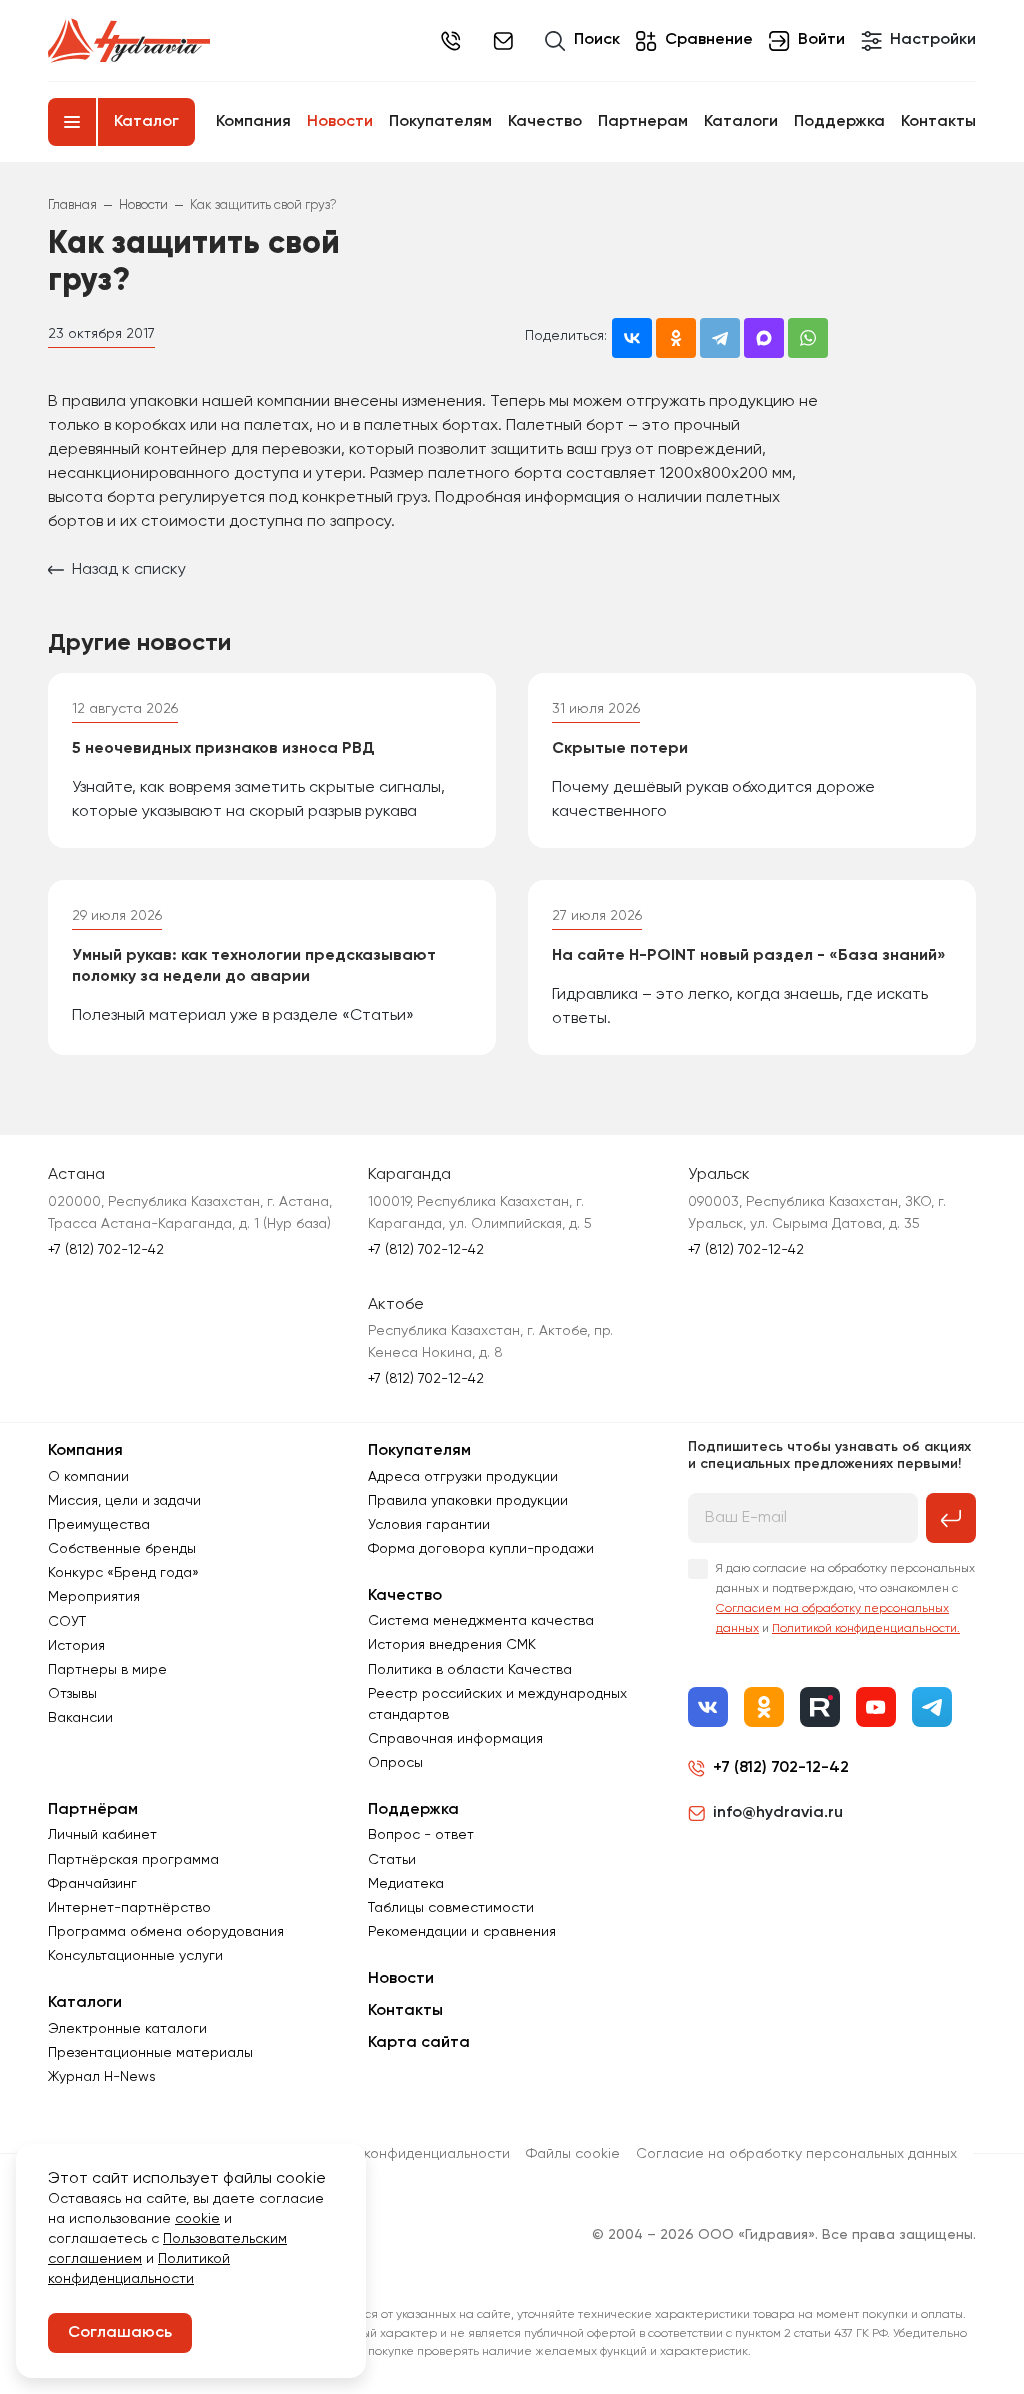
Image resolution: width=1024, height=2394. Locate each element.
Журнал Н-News (102, 2077)
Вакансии (80, 1718)
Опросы (395, 1763)
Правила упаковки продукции (468, 1501)
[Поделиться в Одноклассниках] (676, 338)
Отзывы (72, 1694)
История (76, 1646)
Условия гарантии (429, 1525)
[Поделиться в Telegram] (720, 338)
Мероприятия (94, 1597)
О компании (88, 1477)
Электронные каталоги (127, 2029)
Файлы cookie (573, 2154)
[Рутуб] (820, 1707)
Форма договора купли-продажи (481, 1549)
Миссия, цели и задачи (124, 1501)
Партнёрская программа (133, 1860)
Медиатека (406, 1884)
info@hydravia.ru (778, 1813)
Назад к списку (129, 570)
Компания (253, 122)
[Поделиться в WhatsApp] (808, 338)
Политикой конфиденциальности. (866, 1629)
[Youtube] (876, 1707)
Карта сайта (419, 2043)
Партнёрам (93, 1810)
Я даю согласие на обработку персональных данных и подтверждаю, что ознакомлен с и (845, 1599)
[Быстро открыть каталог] (72, 122)
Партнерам (643, 122)
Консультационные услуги (135, 1956)
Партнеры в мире (107, 1670)
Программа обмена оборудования (166, 1932)
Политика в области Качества (470, 1670)
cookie (197, 2219)
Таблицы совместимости (451, 1908)
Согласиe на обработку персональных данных (796, 2154)
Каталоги (741, 122)
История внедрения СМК (452, 1645)
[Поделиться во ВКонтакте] (632, 338)
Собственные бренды (122, 1549)
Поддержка (839, 122)
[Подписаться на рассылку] (951, 1518)
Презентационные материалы (150, 2053)
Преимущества (99, 1525)
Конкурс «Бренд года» (123, 1573)
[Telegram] (932, 1707)
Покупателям (440, 122)
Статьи (392, 1860)
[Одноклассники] (764, 1707)
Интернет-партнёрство (129, 1908)
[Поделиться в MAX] (764, 338)
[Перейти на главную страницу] (129, 41)
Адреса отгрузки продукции (463, 1477)
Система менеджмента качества (481, 1621)
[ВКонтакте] (708, 1707)
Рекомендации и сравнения (462, 1932)
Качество (545, 122)
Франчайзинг (92, 1884)
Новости (340, 122)
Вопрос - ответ (421, 1835)
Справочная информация (455, 1739)
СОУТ (67, 1622)
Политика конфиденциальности (403, 2154)
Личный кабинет (102, 1835)
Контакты (938, 122)
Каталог (146, 122)
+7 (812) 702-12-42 (451, 41)
